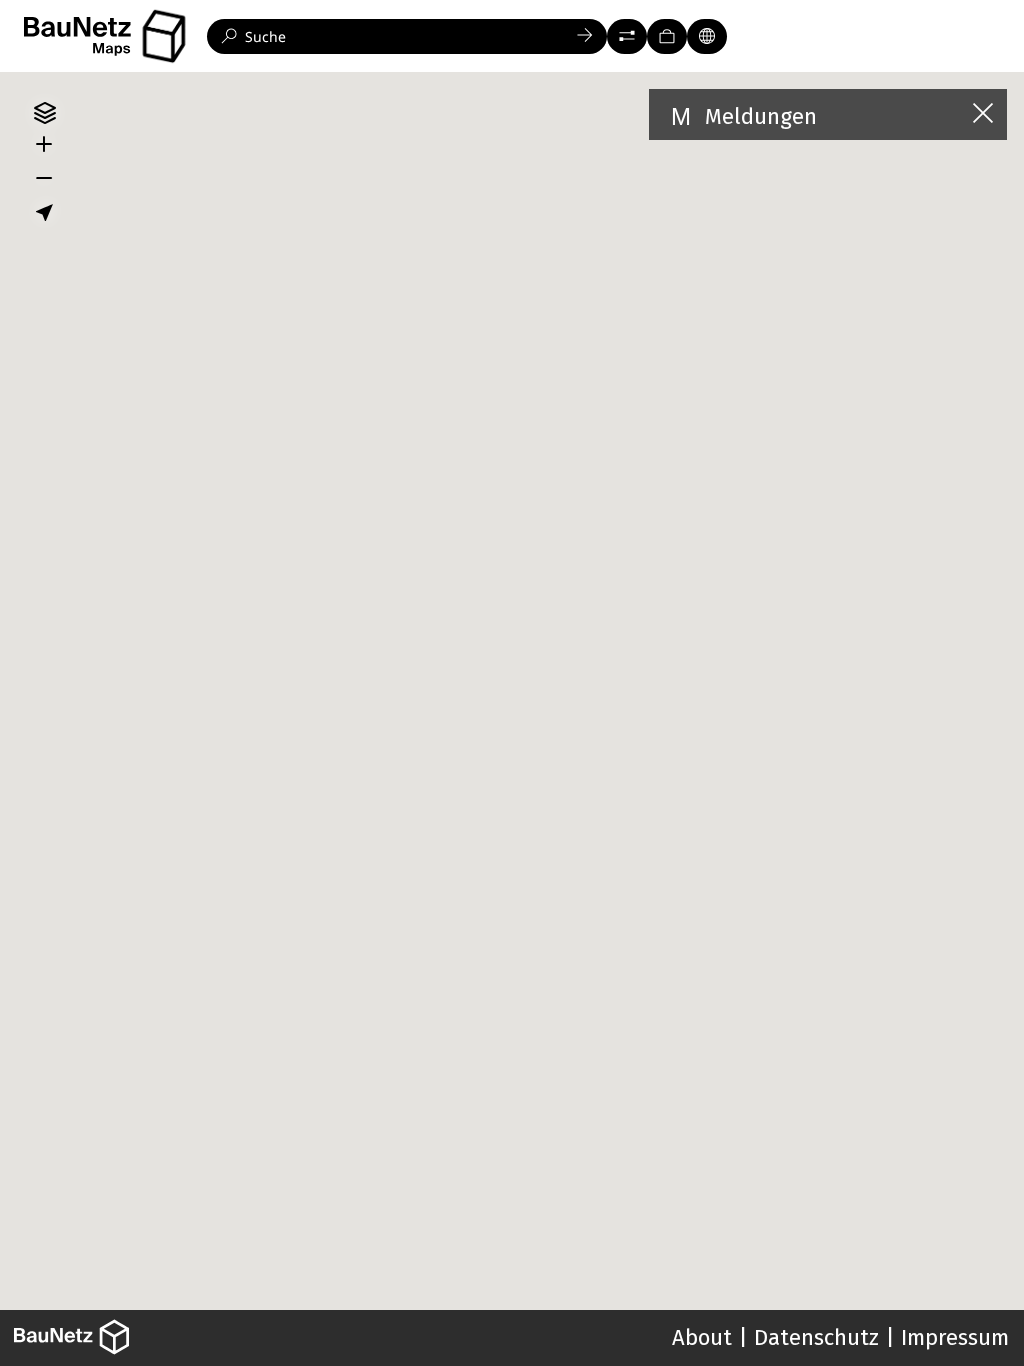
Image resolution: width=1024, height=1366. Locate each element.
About (702, 1337)
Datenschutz (816, 1337)
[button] (627, 36)
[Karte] (707, 36)
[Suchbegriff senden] (585, 36)
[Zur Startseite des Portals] (113, 36)
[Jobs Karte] (667, 36)
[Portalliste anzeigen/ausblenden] (164, 36)
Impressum (955, 1337)
